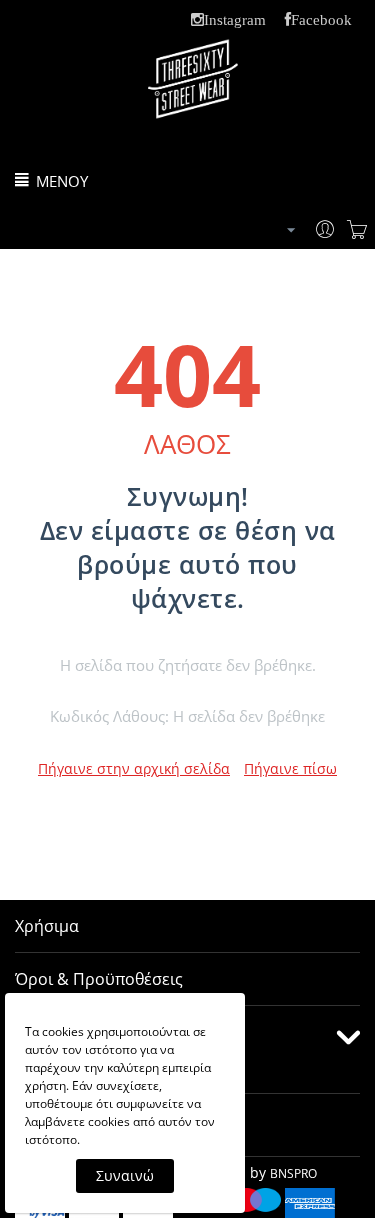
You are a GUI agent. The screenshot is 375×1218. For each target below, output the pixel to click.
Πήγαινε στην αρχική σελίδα (134, 768)
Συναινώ (125, 1175)
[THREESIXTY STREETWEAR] (193, 97)
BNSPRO (293, 1173)
